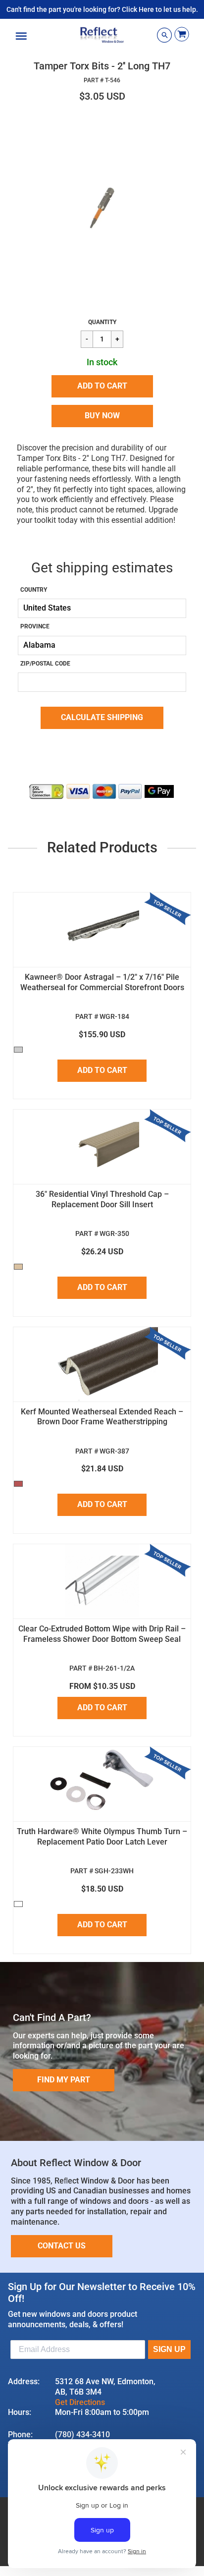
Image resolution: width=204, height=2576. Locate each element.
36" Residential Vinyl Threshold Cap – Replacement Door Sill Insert (102, 1199)
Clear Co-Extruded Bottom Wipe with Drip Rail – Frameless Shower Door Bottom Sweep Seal (102, 1634)
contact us (62, 2246)
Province (35, 626)
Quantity (102, 322)
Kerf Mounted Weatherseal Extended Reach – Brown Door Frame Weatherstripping (102, 1417)
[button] (102, 386)
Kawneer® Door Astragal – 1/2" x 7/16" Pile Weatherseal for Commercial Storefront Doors (102, 982)
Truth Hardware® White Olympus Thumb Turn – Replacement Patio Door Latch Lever (102, 1837)
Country (34, 590)
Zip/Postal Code (45, 664)
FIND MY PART (64, 2080)
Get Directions (80, 2402)
